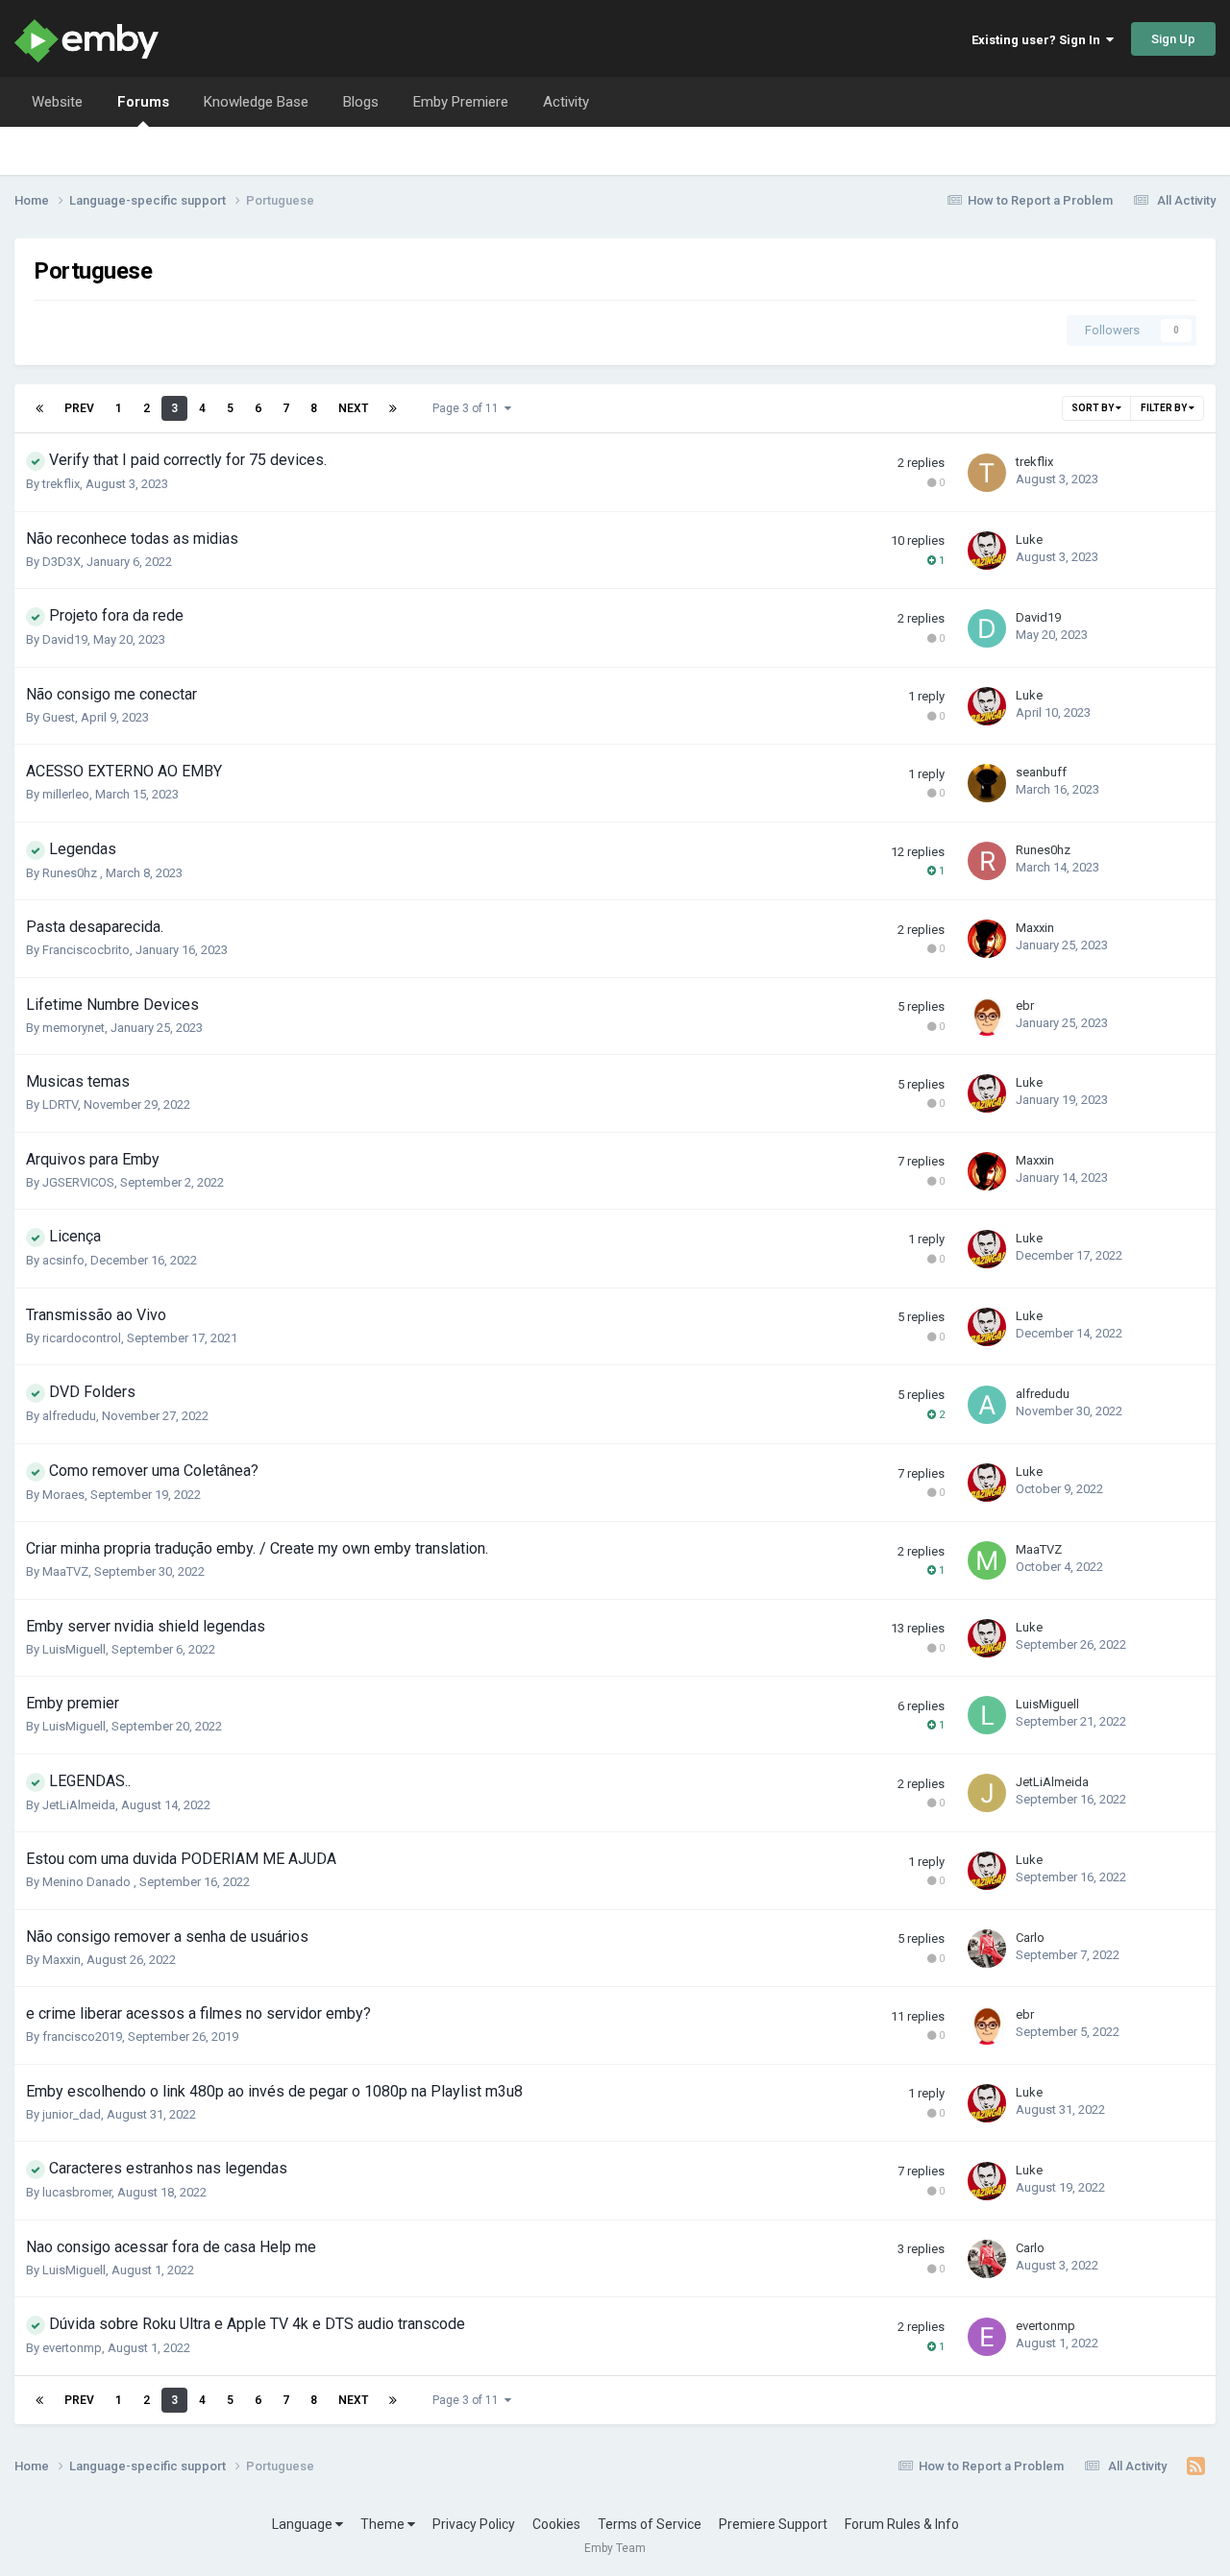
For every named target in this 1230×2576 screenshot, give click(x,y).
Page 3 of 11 (468, 408)
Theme (384, 2524)
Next (353, 408)
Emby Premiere (461, 102)
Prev (79, 408)
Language (304, 2524)
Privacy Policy (474, 2524)
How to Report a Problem (1040, 200)
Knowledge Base (256, 102)
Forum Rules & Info (902, 2524)
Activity (566, 102)
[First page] (39, 408)
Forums (143, 102)
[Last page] (393, 408)
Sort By (1094, 408)
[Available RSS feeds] (1196, 2466)
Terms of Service (650, 2524)
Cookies (556, 2524)
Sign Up (1173, 39)
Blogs (361, 102)
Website (57, 102)
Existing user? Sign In (1039, 40)
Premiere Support (773, 2524)
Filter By (1165, 408)
